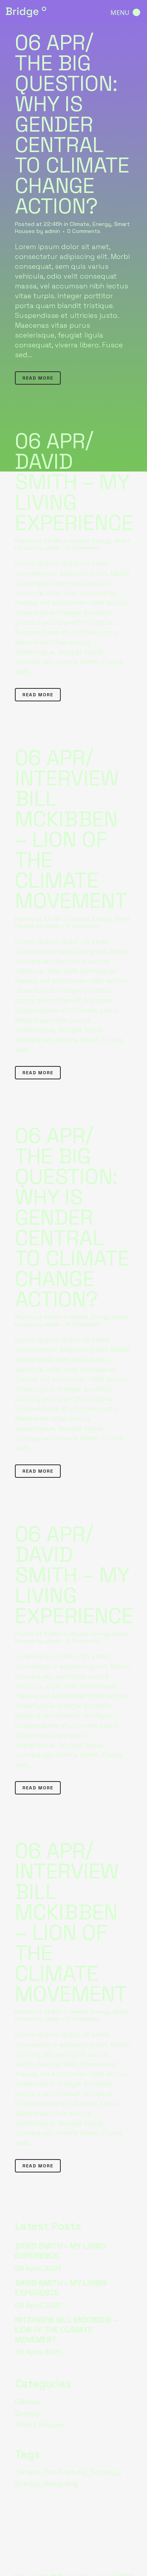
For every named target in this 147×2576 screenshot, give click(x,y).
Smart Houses (39, 2425)
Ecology (105, 2472)
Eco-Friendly (66, 2472)
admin (52, 231)
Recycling (61, 2483)
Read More (38, 378)
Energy (102, 224)
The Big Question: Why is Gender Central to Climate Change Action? (72, 135)
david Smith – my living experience (74, 492)
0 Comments (84, 231)
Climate (80, 224)
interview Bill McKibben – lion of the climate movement (71, 839)
